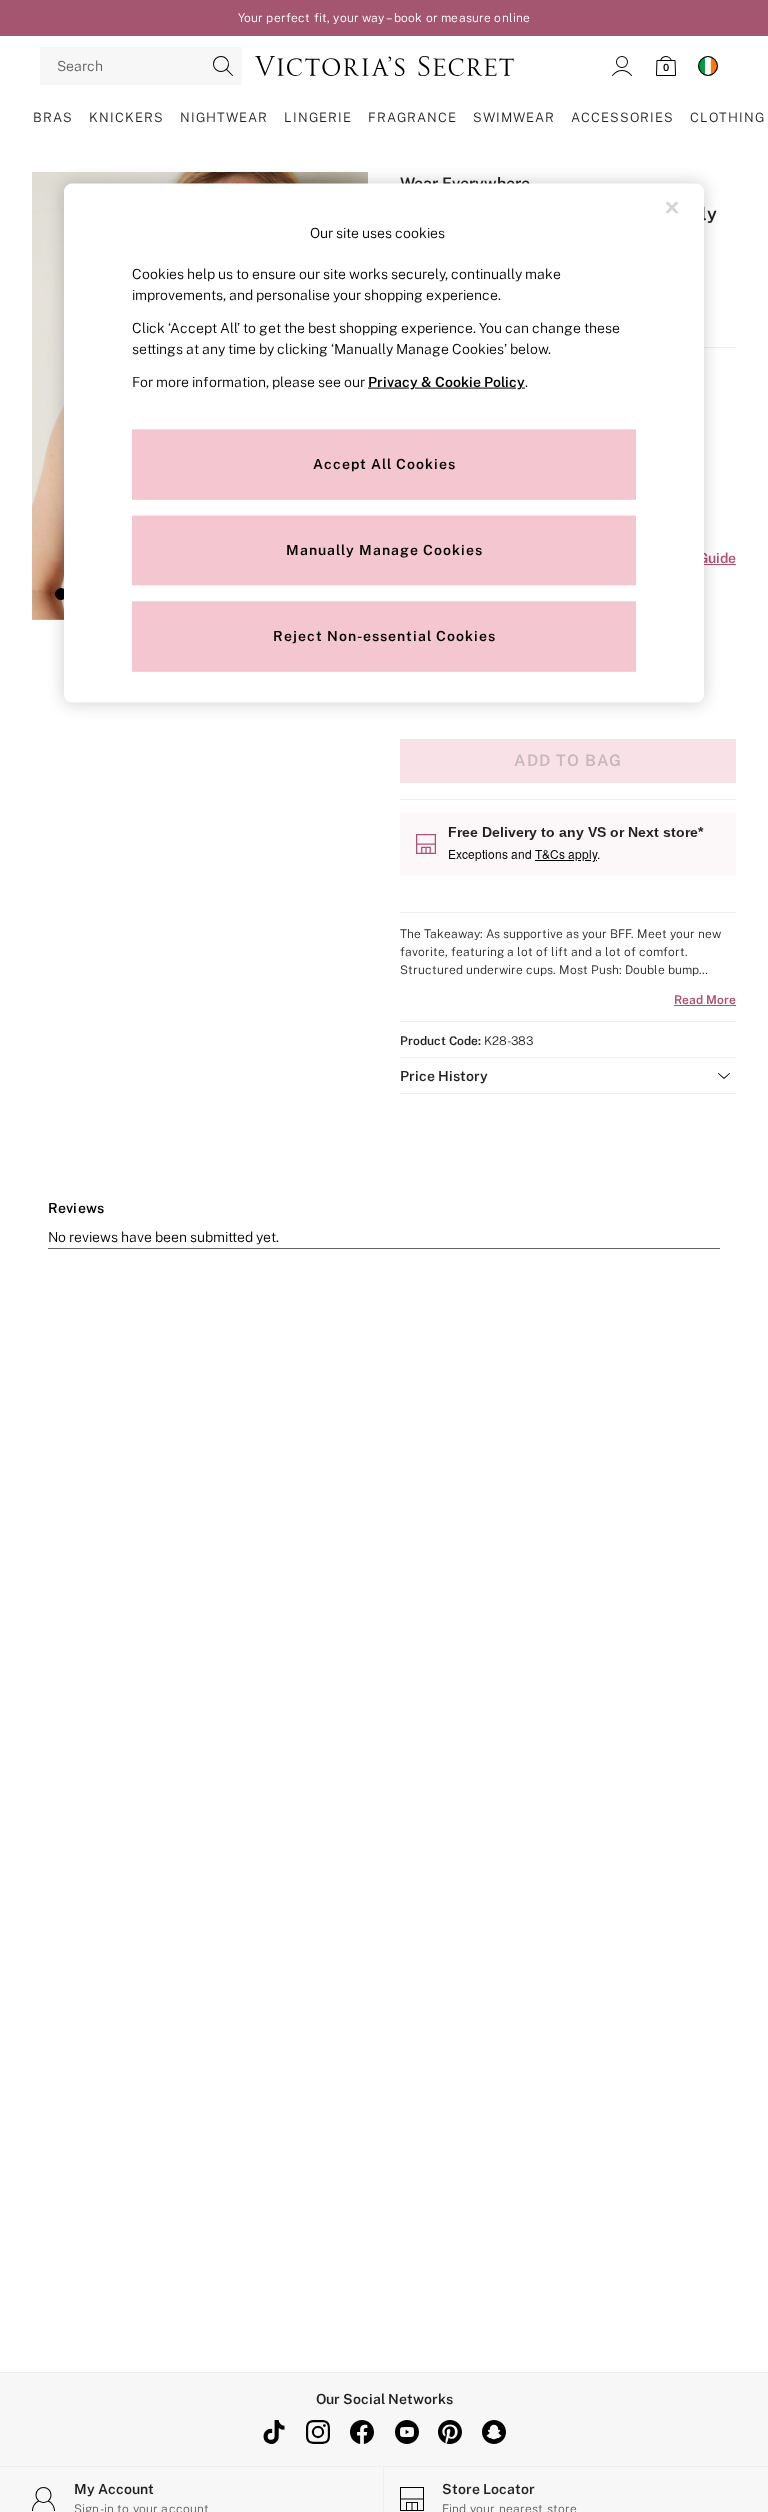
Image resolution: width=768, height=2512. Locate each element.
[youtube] (406, 2432)
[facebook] (362, 2432)
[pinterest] (450, 2432)
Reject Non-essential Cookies (384, 636)
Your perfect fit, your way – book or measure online (384, 18)
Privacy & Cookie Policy (446, 381)
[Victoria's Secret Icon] (384, 66)
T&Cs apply (566, 853)
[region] (384, 443)
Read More (705, 1000)
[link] (622, 66)
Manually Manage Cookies (384, 550)
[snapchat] (494, 2432)
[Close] (672, 208)
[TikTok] (274, 2432)
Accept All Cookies (384, 464)
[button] (61, 594)
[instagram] (318, 2432)
